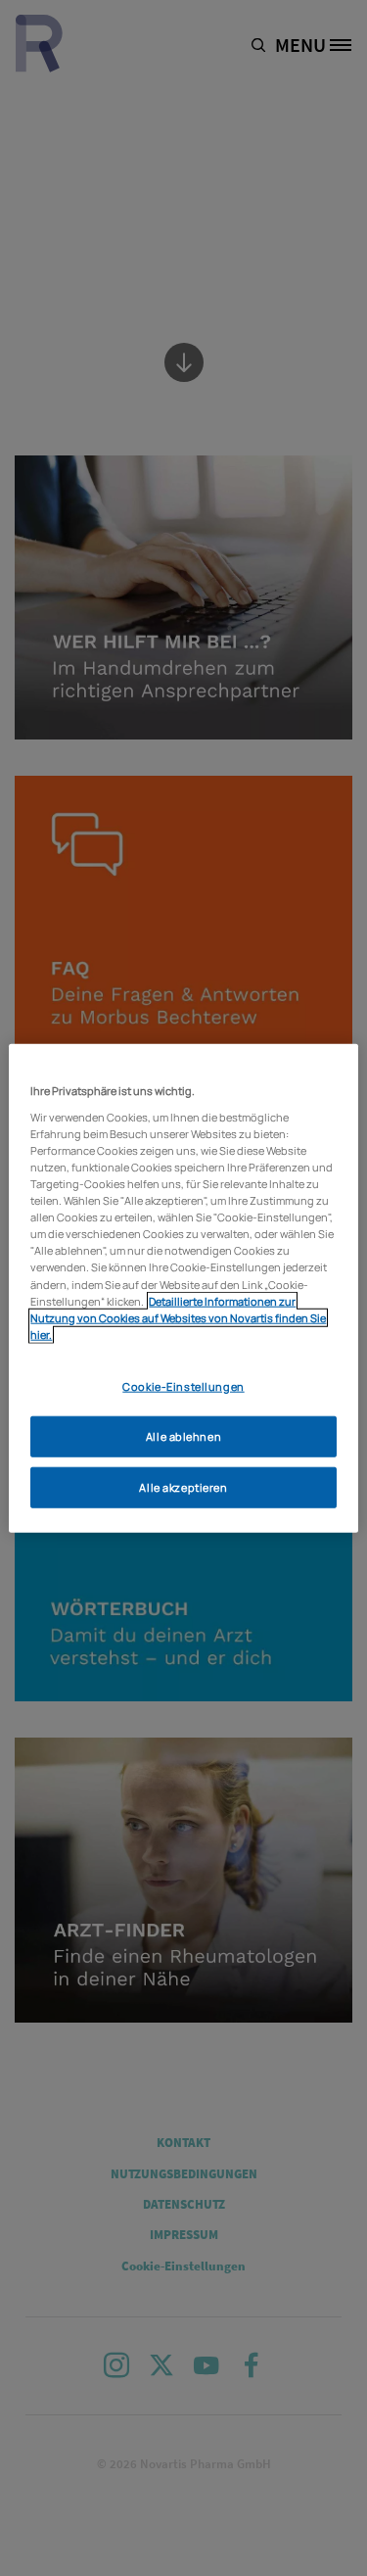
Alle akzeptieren (183, 1486)
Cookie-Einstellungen (183, 1386)
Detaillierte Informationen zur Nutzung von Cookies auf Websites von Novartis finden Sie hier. (178, 1317)
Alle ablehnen (183, 1435)
